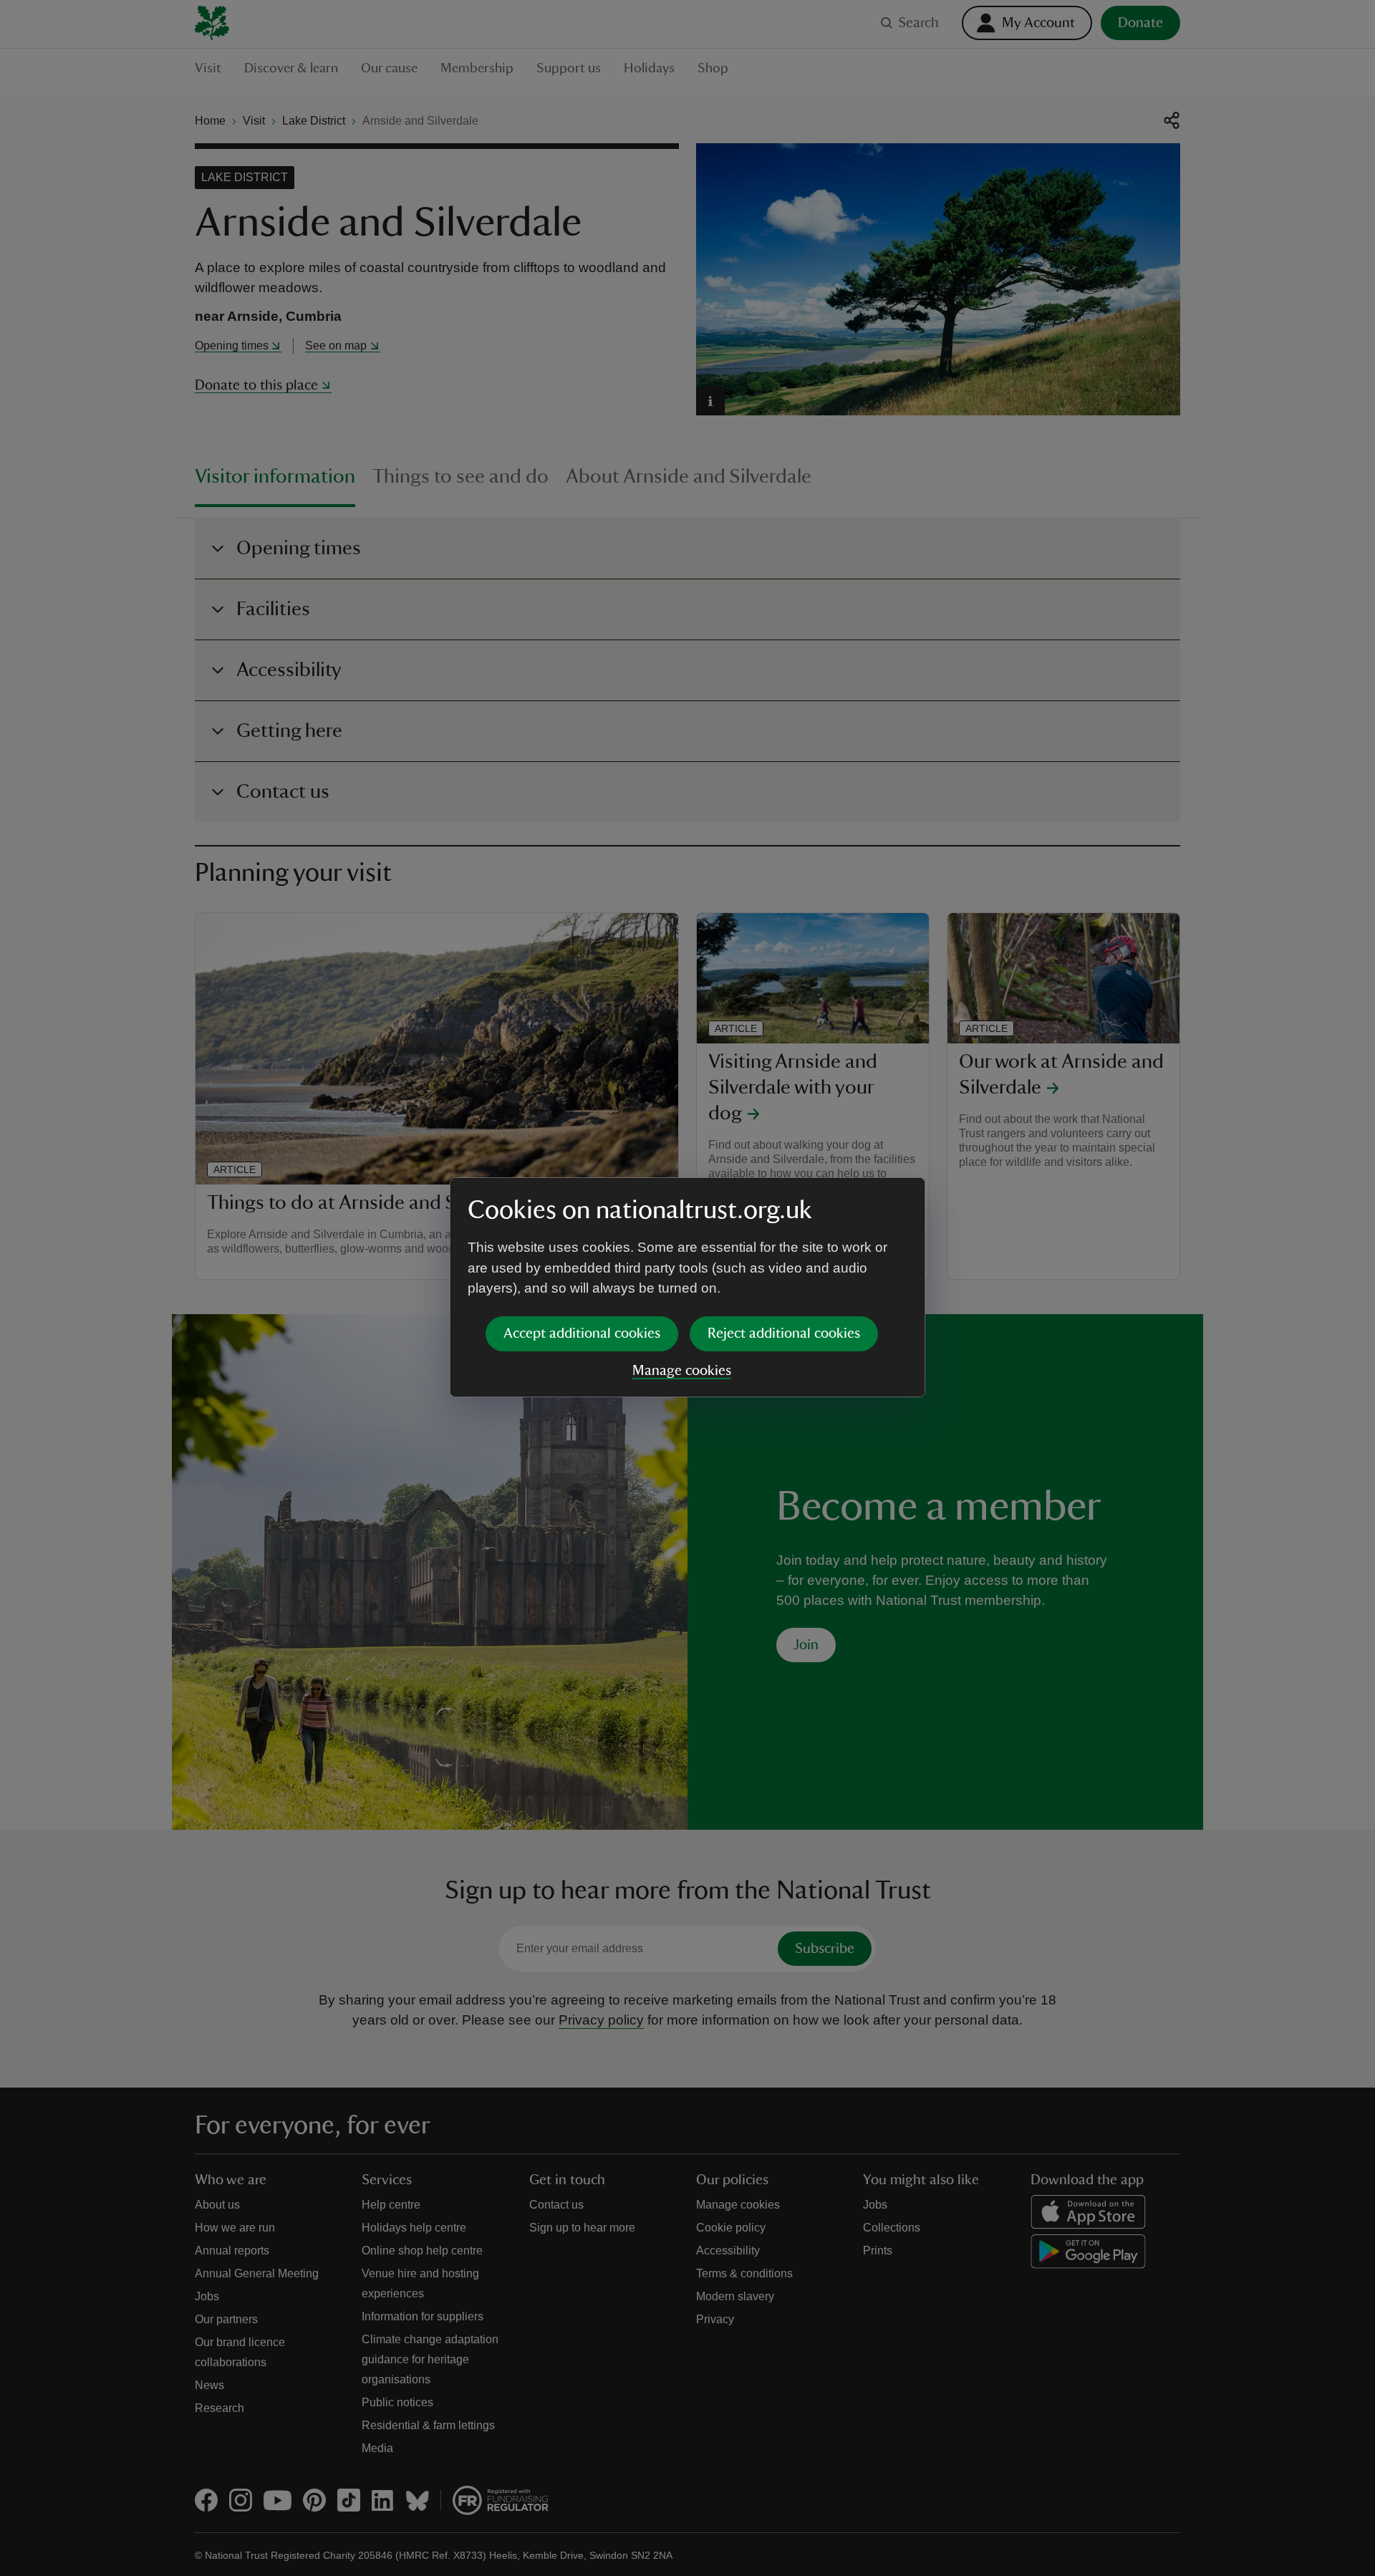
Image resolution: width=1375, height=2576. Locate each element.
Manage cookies (682, 1371)
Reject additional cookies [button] (784, 1333)
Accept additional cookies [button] (582, 1333)
